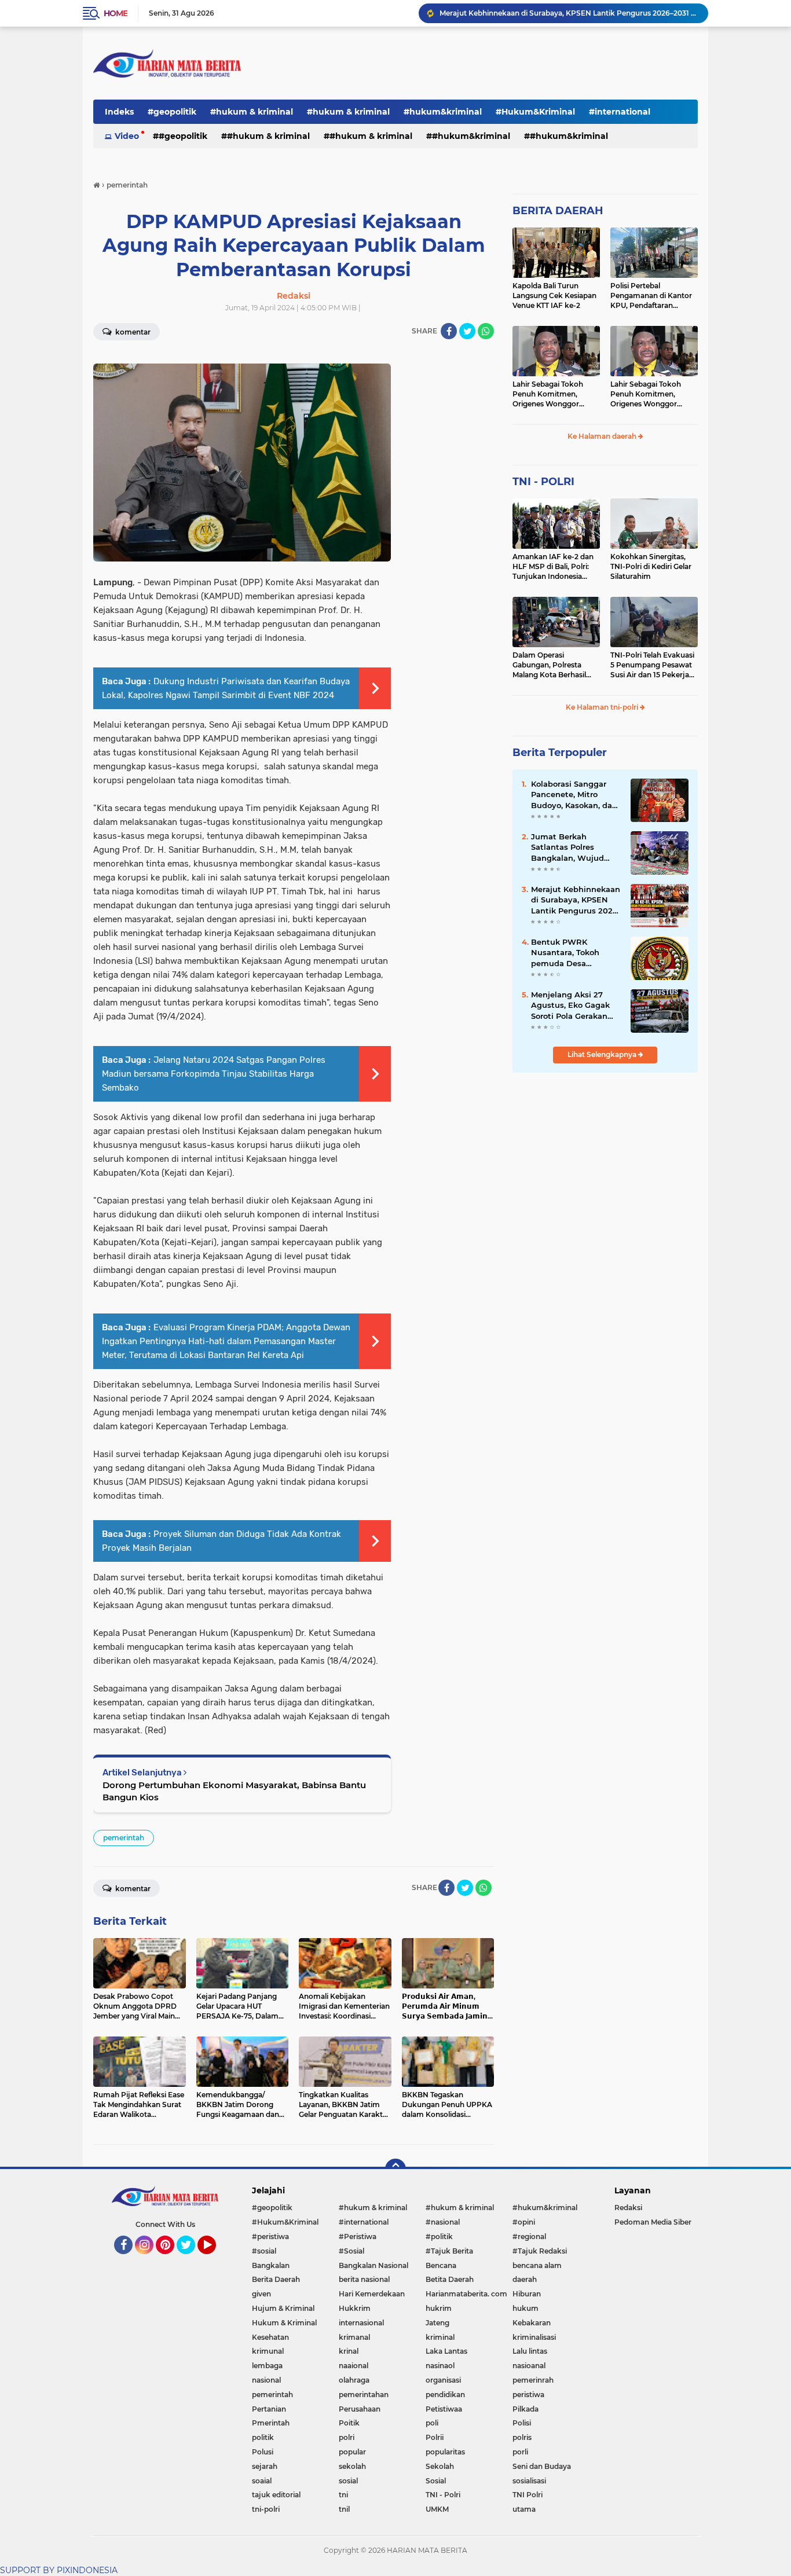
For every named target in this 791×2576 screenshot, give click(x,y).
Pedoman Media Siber (653, 2222)
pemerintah (124, 1838)
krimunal (268, 2351)
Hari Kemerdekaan (372, 2294)
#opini (524, 2222)
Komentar (132, 332)
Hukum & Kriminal (284, 2323)
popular (352, 2452)
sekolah (352, 2466)
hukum (525, 2308)
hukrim (439, 2308)
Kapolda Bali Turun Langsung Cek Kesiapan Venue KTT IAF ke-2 (554, 296)
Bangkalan (271, 2265)
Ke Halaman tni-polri (603, 707)
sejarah (265, 2466)
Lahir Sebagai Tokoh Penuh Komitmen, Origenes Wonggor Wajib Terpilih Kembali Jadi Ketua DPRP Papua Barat (554, 394)
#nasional (443, 2222)
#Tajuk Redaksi (540, 2251)
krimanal (354, 2337)
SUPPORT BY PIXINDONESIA (59, 2570)
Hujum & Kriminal (283, 2308)
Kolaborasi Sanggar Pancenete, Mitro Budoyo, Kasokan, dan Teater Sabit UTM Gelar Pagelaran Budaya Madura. (576, 795)
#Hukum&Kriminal (535, 112)
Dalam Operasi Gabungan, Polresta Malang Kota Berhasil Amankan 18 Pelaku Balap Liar (549, 665)
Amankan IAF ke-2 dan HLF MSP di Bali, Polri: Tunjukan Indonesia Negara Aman (553, 567)
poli (432, 2423)
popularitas (445, 2452)
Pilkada (525, 2409)
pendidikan (445, 2395)
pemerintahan (364, 2395)
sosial (348, 2481)
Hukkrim (355, 2308)
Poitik (349, 2423)
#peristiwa (270, 2236)
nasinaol (440, 2366)
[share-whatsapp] (486, 331)
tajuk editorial (276, 2495)
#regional (529, 2236)
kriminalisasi (534, 2337)
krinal (349, 2351)
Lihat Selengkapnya (603, 1054)
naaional (354, 2366)
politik (263, 2437)
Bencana (441, 2265)
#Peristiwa (358, 2236)
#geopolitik (172, 112)
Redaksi (628, 2208)
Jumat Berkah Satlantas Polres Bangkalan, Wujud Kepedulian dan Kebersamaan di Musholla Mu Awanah (573, 847)
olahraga (354, 2380)
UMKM (437, 2509)
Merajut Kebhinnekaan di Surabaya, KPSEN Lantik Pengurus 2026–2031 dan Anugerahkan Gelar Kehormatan (569, 13)
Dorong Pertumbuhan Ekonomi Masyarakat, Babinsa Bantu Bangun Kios (234, 1791)
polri (347, 2437)
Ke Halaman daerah (603, 436)
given (261, 2294)
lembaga (267, 2366)
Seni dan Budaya (542, 2466)
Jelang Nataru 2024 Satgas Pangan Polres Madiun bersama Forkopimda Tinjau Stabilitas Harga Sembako (214, 1074)
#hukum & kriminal (252, 112)
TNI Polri (528, 2495)
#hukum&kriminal (443, 112)
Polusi (263, 2452)
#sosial (264, 2251)
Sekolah (440, 2466)
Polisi (522, 2423)
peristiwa (528, 2395)
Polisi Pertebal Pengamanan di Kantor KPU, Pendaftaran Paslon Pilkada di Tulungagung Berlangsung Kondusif (651, 296)
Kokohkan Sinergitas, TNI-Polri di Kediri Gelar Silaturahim (651, 566)
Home (116, 13)
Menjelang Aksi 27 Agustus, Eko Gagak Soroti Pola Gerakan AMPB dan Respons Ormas (570, 1006)
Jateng (437, 2323)
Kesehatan (270, 2337)
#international (620, 112)
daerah (525, 2279)
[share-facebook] (449, 331)
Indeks (119, 112)
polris (522, 2437)
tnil (344, 2509)
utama (524, 2509)
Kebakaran (532, 2323)
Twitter (191, 2259)
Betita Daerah (450, 2279)
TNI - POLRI (543, 482)
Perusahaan (360, 2409)
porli (520, 2452)
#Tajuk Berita (449, 2251)
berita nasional (364, 2279)
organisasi (443, 2380)
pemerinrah (533, 2380)
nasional (266, 2380)
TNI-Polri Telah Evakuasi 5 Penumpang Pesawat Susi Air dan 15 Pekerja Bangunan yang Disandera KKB (652, 665)
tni (343, 2495)
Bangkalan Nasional (373, 2265)
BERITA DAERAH (558, 211)
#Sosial (351, 2251)
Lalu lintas (530, 2351)
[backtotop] (395, 2169)
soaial (262, 2481)
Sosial (436, 2481)
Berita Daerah (276, 2279)
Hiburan (527, 2294)
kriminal (440, 2337)
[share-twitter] (467, 331)
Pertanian (269, 2409)
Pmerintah (271, 2423)
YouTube (215, 2259)
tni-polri (266, 2509)
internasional (361, 2323)
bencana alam (537, 2265)
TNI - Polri (443, 2495)
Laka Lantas (446, 2351)
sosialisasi (529, 2481)
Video (127, 136)
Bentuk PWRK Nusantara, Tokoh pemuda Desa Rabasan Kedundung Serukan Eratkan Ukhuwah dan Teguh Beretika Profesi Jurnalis (572, 953)
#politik (439, 2236)
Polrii (435, 2437)
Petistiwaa (444, 2409)
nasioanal (529, 2366)
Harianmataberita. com (466, 2294)
